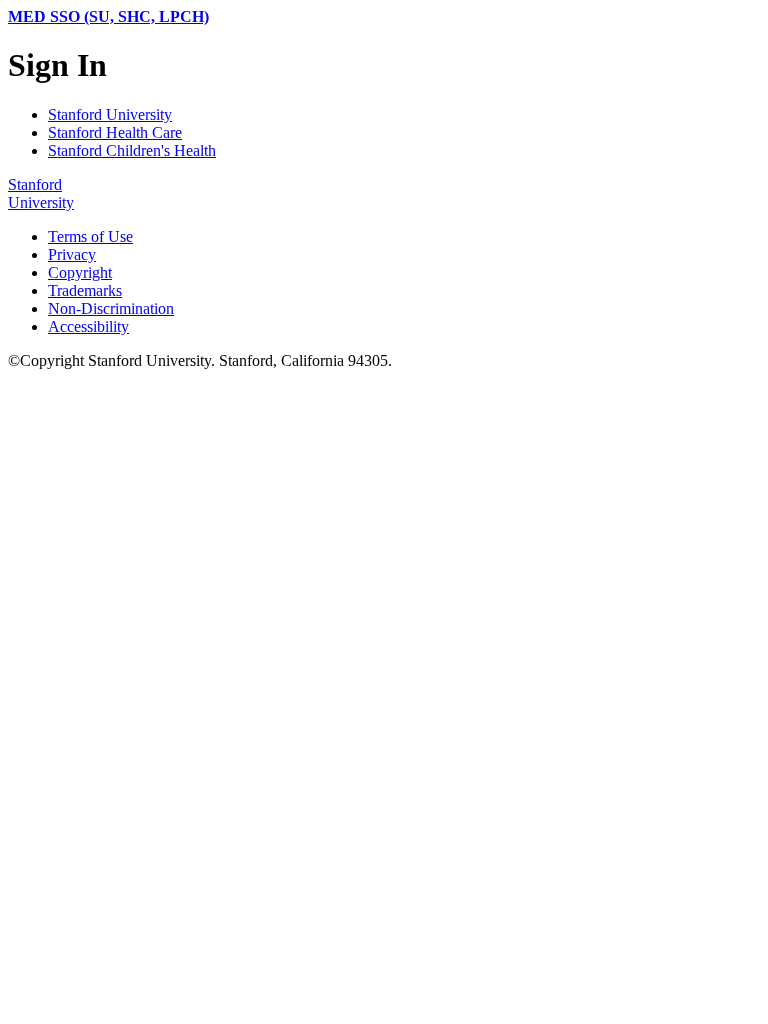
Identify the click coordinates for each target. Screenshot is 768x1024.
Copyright (80, 272)
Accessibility (88, 326)
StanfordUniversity (41, 193)
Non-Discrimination (111, 308)
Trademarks (85, 290)
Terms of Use (90, 236)
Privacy (72, 254)
